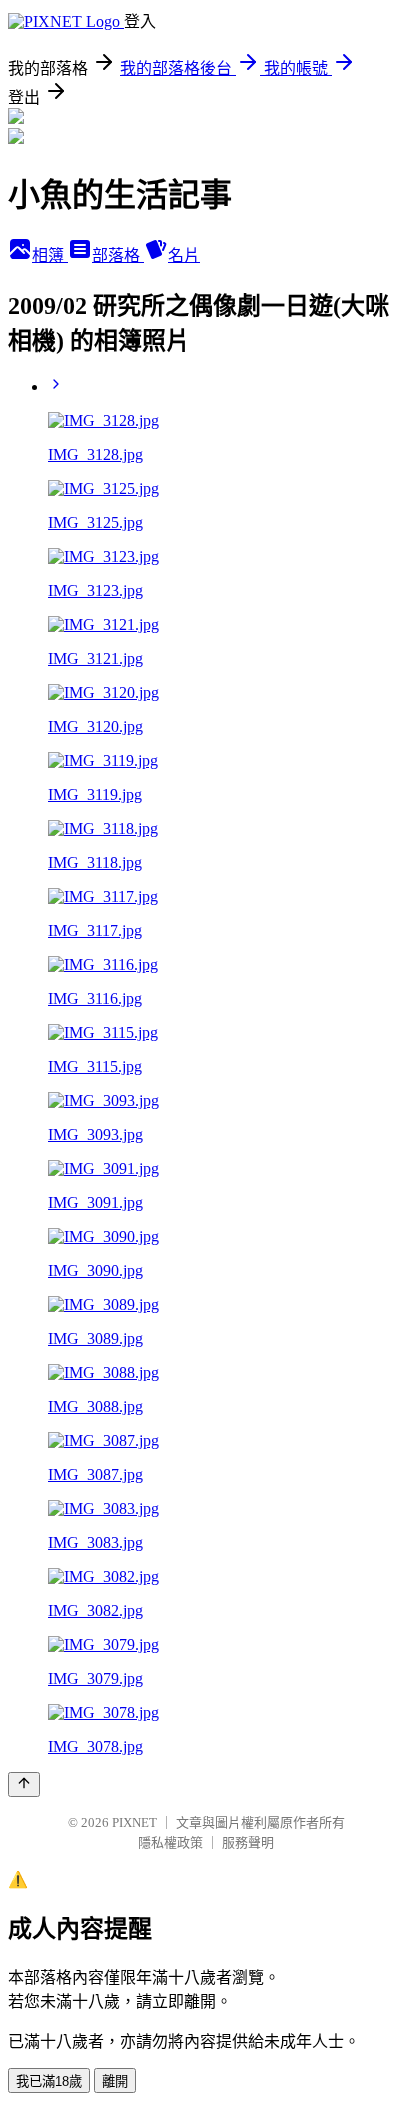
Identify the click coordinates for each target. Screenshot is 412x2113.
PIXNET (134, 1822)
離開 (115, 2081)
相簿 (50, 255)
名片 (184, 255)
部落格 (118, 255)
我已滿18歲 (49, 2081)
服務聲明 (248, 1842)
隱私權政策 (170, 1842)
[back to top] (24, 1784)
